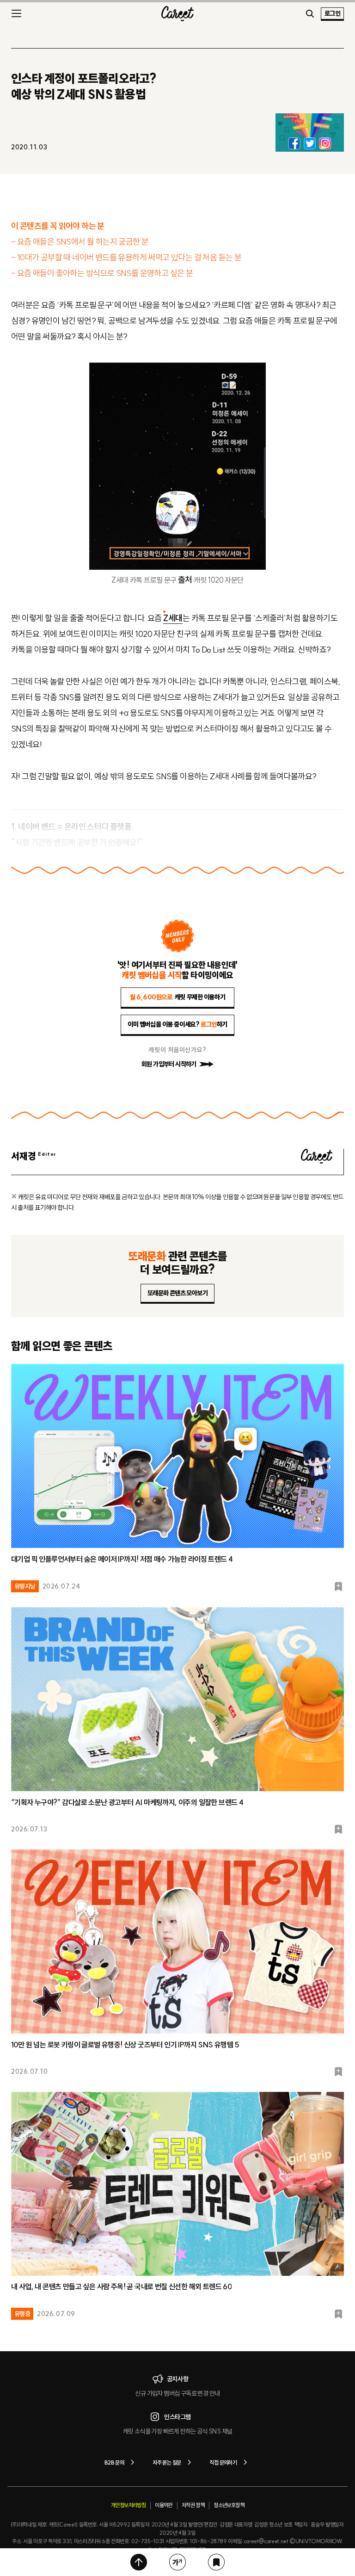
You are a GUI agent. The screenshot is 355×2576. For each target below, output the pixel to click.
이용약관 (164, 2505)
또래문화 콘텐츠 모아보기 (177, 1293)
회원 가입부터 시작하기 (169, 1064)
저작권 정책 (193, 2505)
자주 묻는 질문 (167, 2462)
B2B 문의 (114, 2462)
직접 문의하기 (223, 2462)
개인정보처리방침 (128, 2505)
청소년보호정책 (229, 2505)
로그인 (332, 13)
